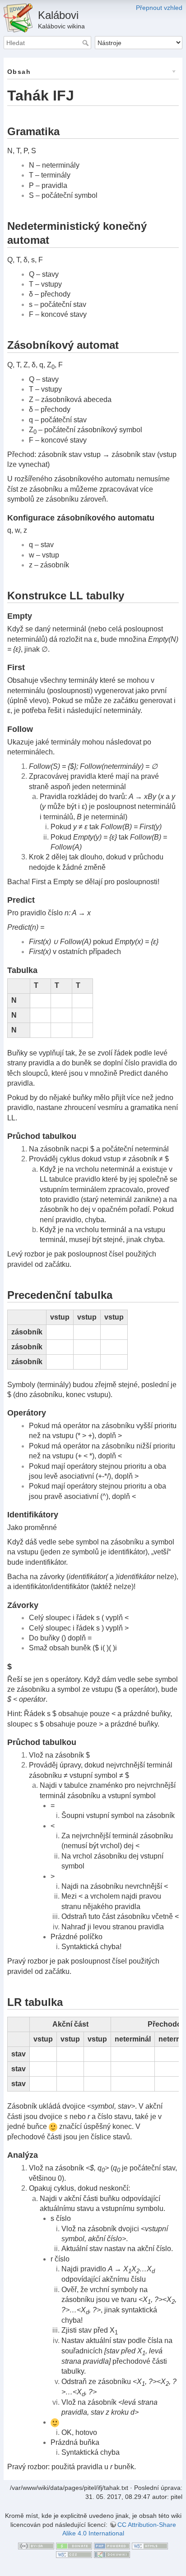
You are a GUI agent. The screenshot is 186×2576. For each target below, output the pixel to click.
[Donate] (74, 2545)
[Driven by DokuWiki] (112, 2554)
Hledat (86, 43)
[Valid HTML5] (150, 2545)
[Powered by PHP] (112, 2545)
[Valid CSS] (74, 2554)
